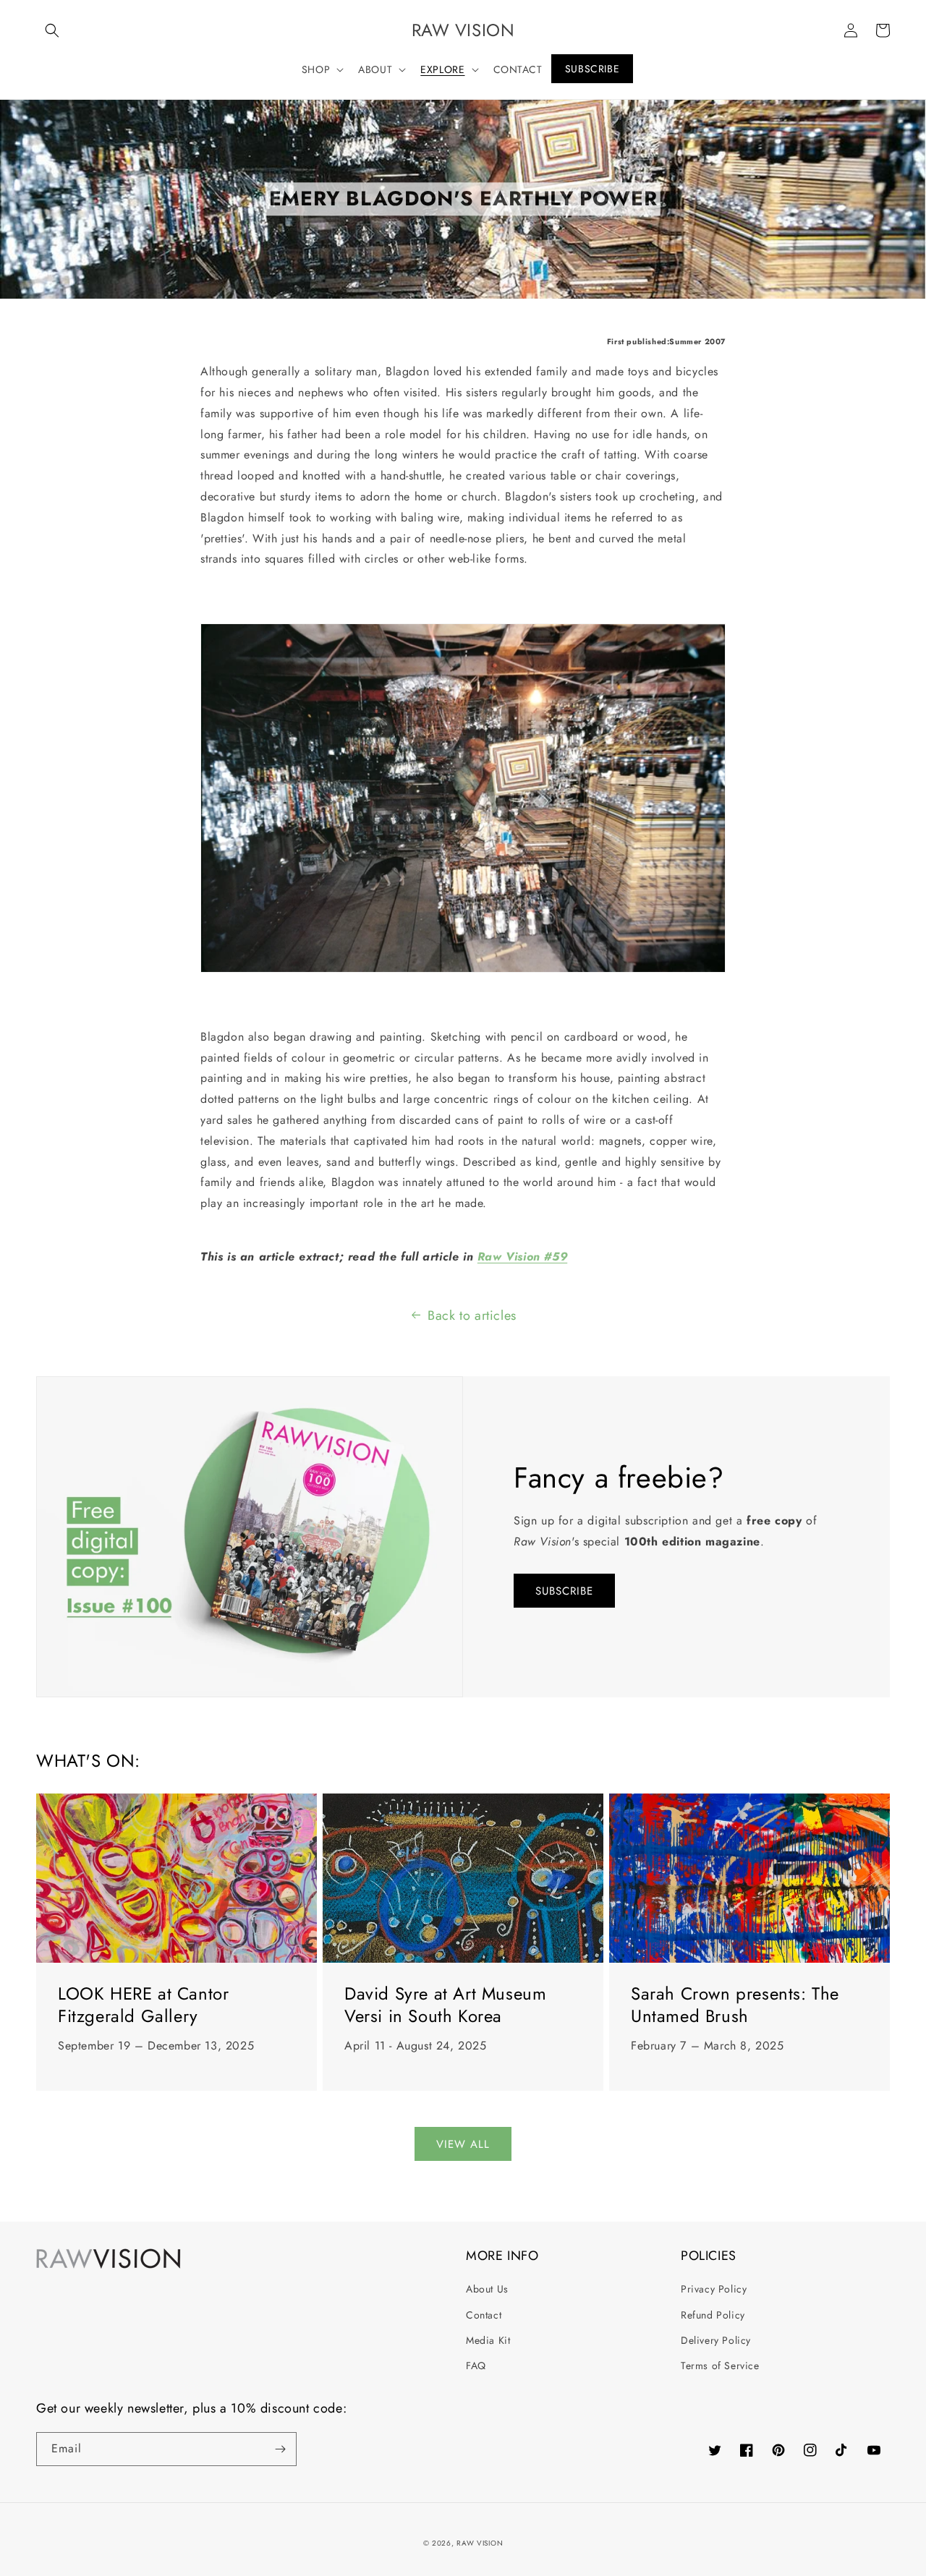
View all (463, 2144)
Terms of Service (720, 2366)
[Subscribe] (280, 2449)
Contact (484, 2315)
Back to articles (472, 1315)
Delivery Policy (716, 2340)
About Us (487, 2289)
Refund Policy (713, 2315)
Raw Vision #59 (522, 1257)
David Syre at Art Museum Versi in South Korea (445, 2005)
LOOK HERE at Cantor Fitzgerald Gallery (143, 2005)
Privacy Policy (714, 2289)
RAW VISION (480, 2543)
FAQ (476, 2366)
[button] (52, 30)
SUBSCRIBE (564, 1591)
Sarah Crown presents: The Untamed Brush (735, 2005)
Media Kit (488, 2340)
